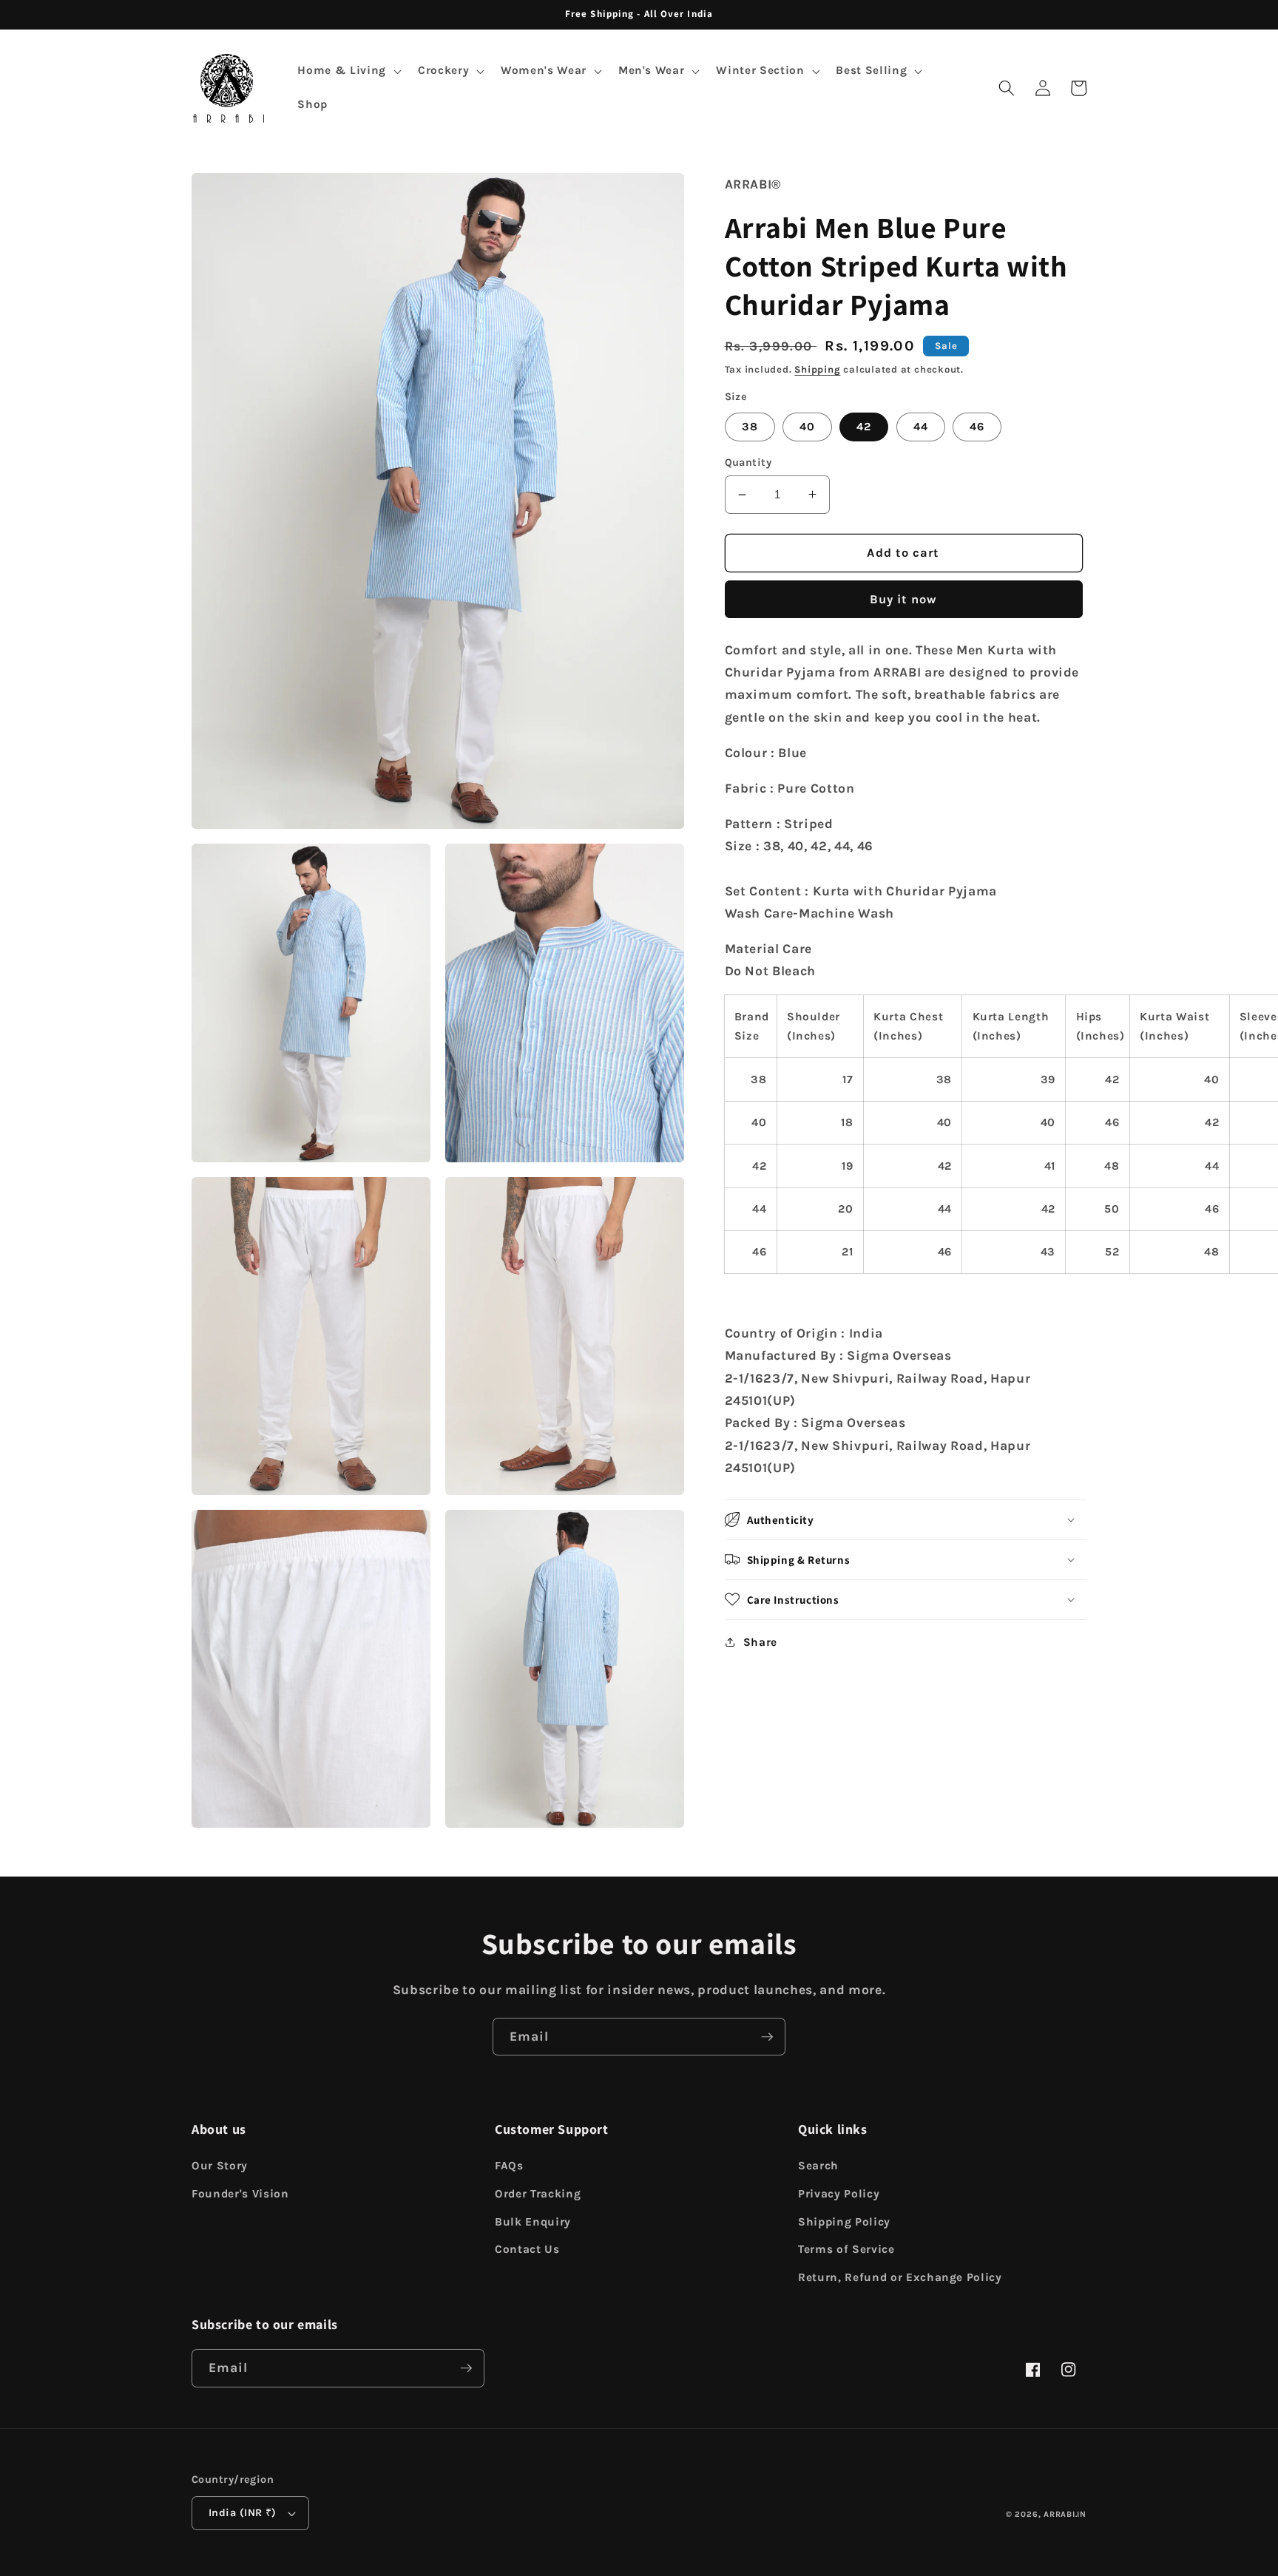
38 (750, 426)
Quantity (748, 462)
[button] (348, 71)
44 (921, 426)
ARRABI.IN (1065, 2514)
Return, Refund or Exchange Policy (900, 2277)
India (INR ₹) (243, 2513)
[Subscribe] (767, 2037)
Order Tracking (538, 2194)
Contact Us (527, 2249)
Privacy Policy (839, 2194)
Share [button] (760, 1641)
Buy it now (904, 599)
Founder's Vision (240, 2194)
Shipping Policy (844, 2222)
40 (807, 426)
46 (977, 426)
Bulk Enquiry (533, 2222)
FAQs (509, 2166)
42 (864, 426)
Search (818, 2166)
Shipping (817, 369)
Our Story (220, 2166)
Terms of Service (846, 2249)
